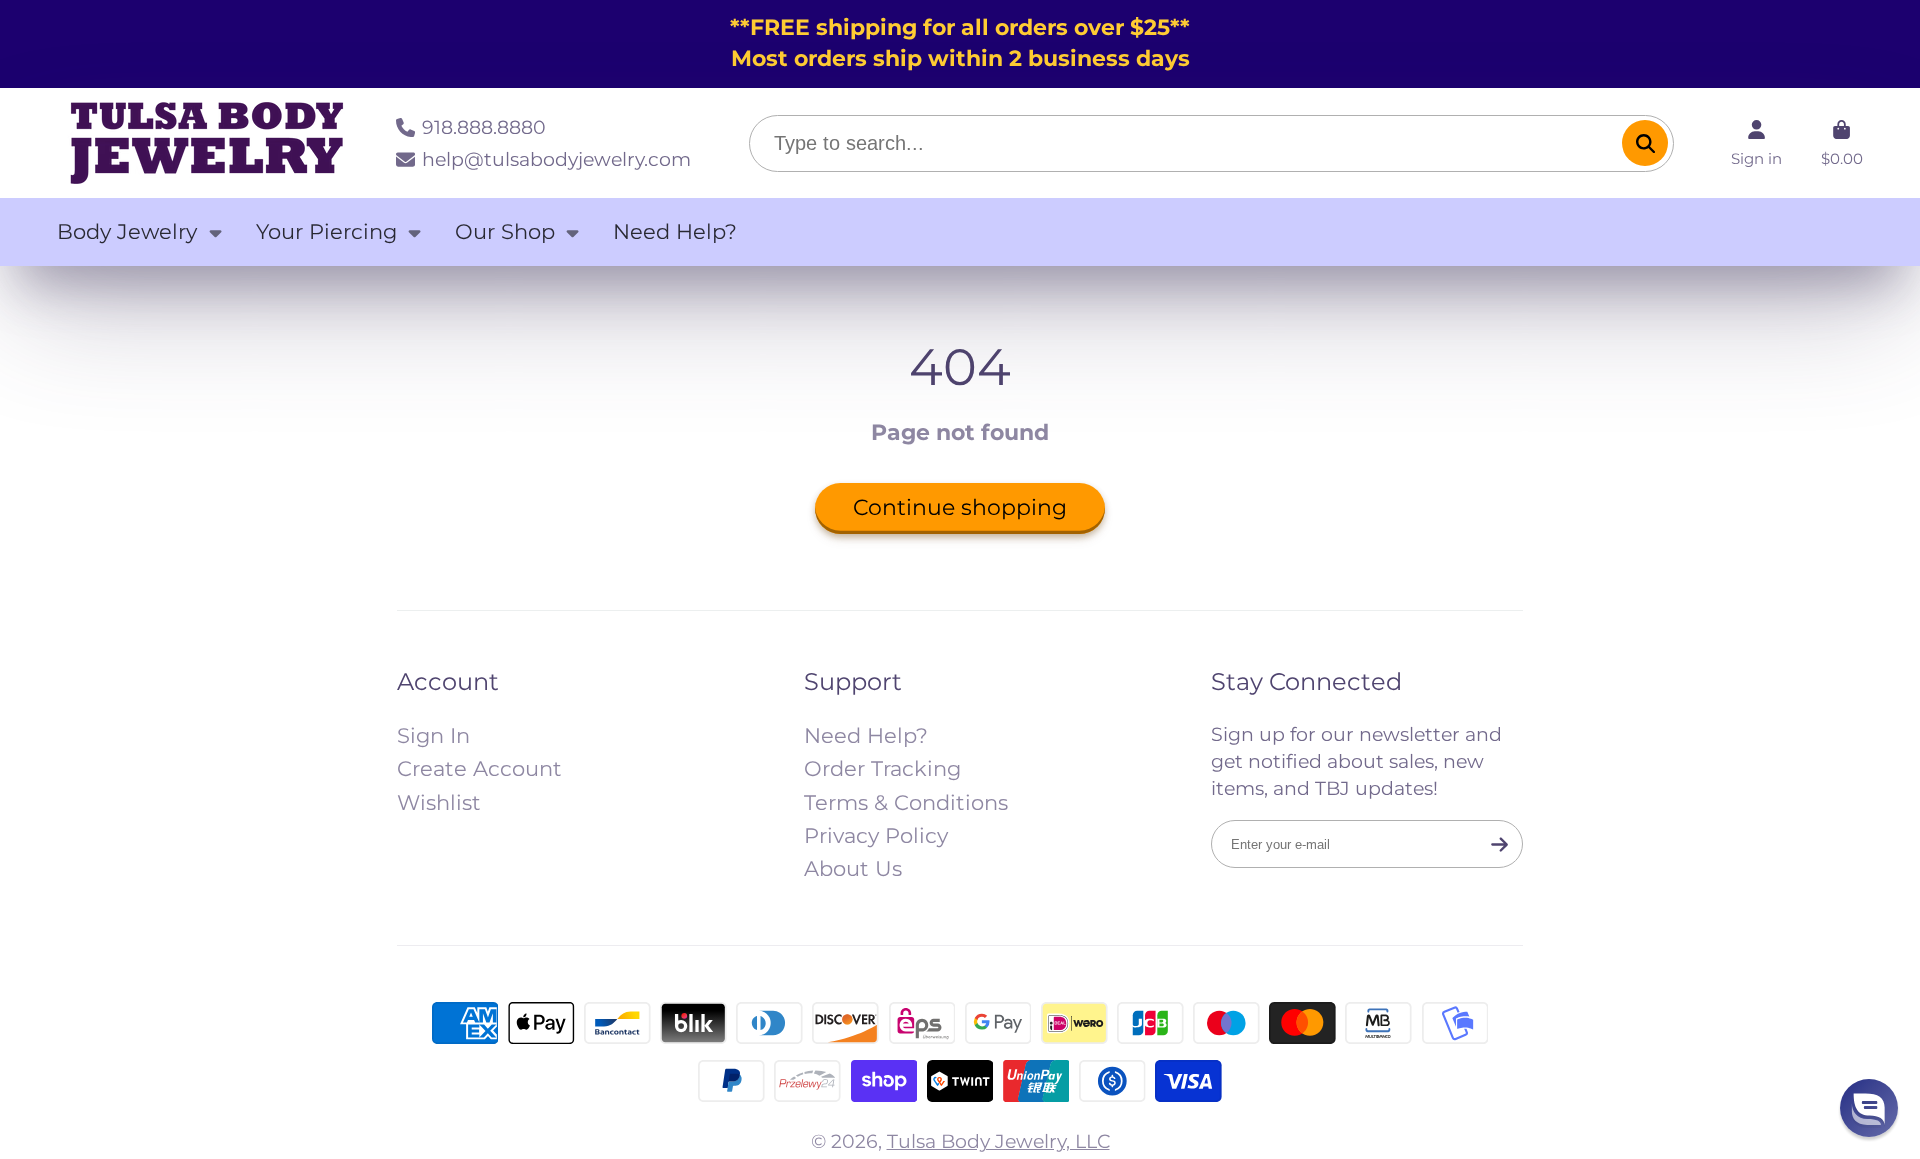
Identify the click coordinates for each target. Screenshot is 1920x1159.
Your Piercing (326, 231)
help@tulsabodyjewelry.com (556, 159)
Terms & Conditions (906, 802)
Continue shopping (960, 507)
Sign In (433, 735)
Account (1756, 143)
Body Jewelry (127, 231)
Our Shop (505, 231)
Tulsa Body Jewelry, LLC (998, 1141)
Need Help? (675, 231)
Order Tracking (882, 768)
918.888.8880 (484, 127)
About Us (853, 868)
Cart (1842, 143)
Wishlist (439, 802)
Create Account (479, 768)
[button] (1869, 1108)
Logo (207, 143)
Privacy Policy (876, 835)
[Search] (1645, 143)
